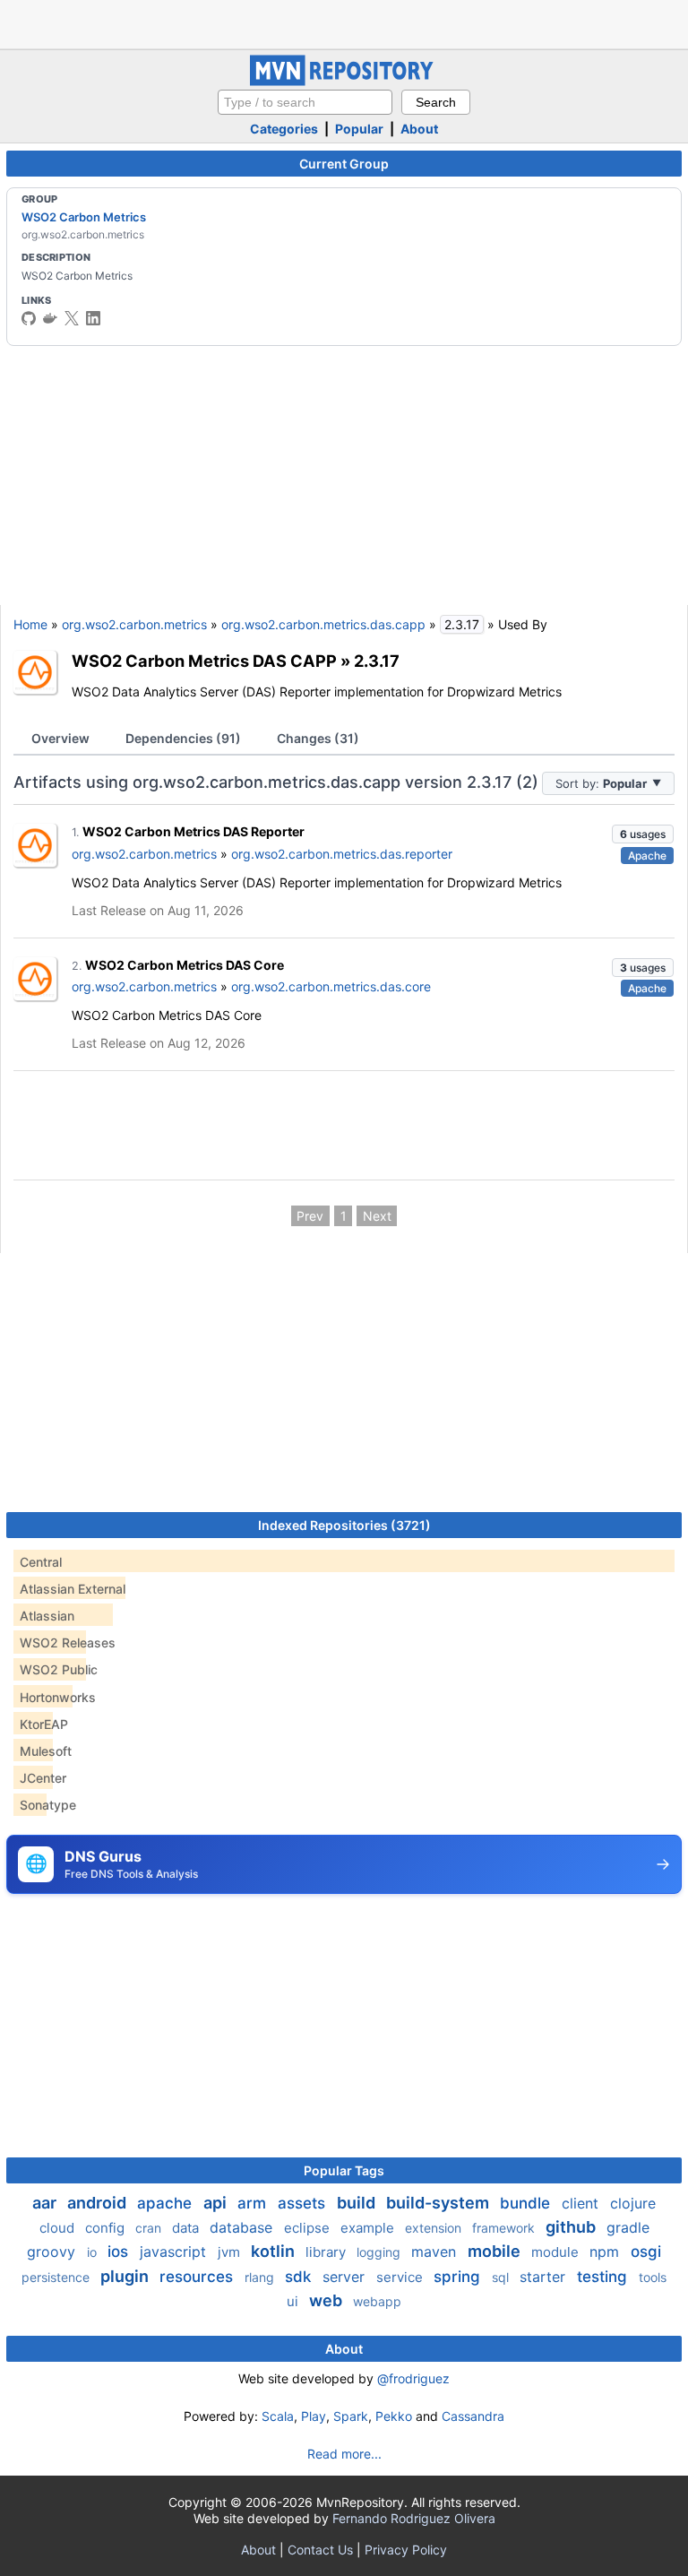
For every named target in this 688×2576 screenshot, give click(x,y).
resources (198, 2277)
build (358, 2203)
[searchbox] (305, 102)
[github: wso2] (29, 318)
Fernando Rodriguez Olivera (414, 2518)
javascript (175, 2252)
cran (150, 2228)
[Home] (344, 81)
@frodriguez (413, 2378)
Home (30, 624)
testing (604, 2277)
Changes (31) (318, 738)
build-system (439, 2203)
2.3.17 (377, 661)
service (401, 2277)
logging (380, 2252)
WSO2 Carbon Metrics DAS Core (185, 965)
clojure (633, 2203)
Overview (60, 738)
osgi (646, 2252)
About (419, 129)
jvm (231, 2252)
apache (167, 2203)
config (107, 2228)
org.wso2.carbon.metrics (134, 624)
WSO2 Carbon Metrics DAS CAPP (204, 661)
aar (46, 2203)
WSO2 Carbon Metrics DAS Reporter (193, 831)
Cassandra (473, 2416)
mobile (496, 2251)
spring (459, 2277)
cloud (59, 2228)
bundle (527, 2203)
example (369, 2228)
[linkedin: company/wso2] (93, 318)
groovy (53, 2252)
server (346, 2277)
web (327, 2300)
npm (606, 2252)
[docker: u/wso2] (50, 318)
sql (502, 2277)
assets (304, 2203)
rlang (261, 2277)
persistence (57, 2277)
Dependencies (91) (183, 738)
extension (435, 2228)
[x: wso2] (72, 318)
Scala (278, 2416)
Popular (359, 129)
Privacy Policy (406, 2550)
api (217, 2203)
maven (436, 2252)
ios (120, 2252)
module (557, 2252)
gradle (628, 2227)
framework (505, 2228)
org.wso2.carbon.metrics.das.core (331, 986)
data (187, 2228)
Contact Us (320, 2550)
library (327, 2252)
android (99, 2203)
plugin (126, 2276)
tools (653, 2277)
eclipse (309, 2228)
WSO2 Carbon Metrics (84, 217)
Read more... (344, 2454)
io (94, 2252)
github (572, 2227)
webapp (377, 2301)
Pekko (394, 2416)
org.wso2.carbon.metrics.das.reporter (342, 854)
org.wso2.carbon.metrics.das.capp (323, 624)
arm (254, 2203)
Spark (351, 2416)
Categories (284, 129)
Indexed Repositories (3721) (344, 1525)
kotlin (275, 2251)
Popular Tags (344, 2170)
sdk (300, 2277)
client (582, 2203)
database (243, 2227)
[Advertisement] (344, 22)
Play (314, 2416)
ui (294, 2301)
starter (545, 2277)
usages (643, 834)
